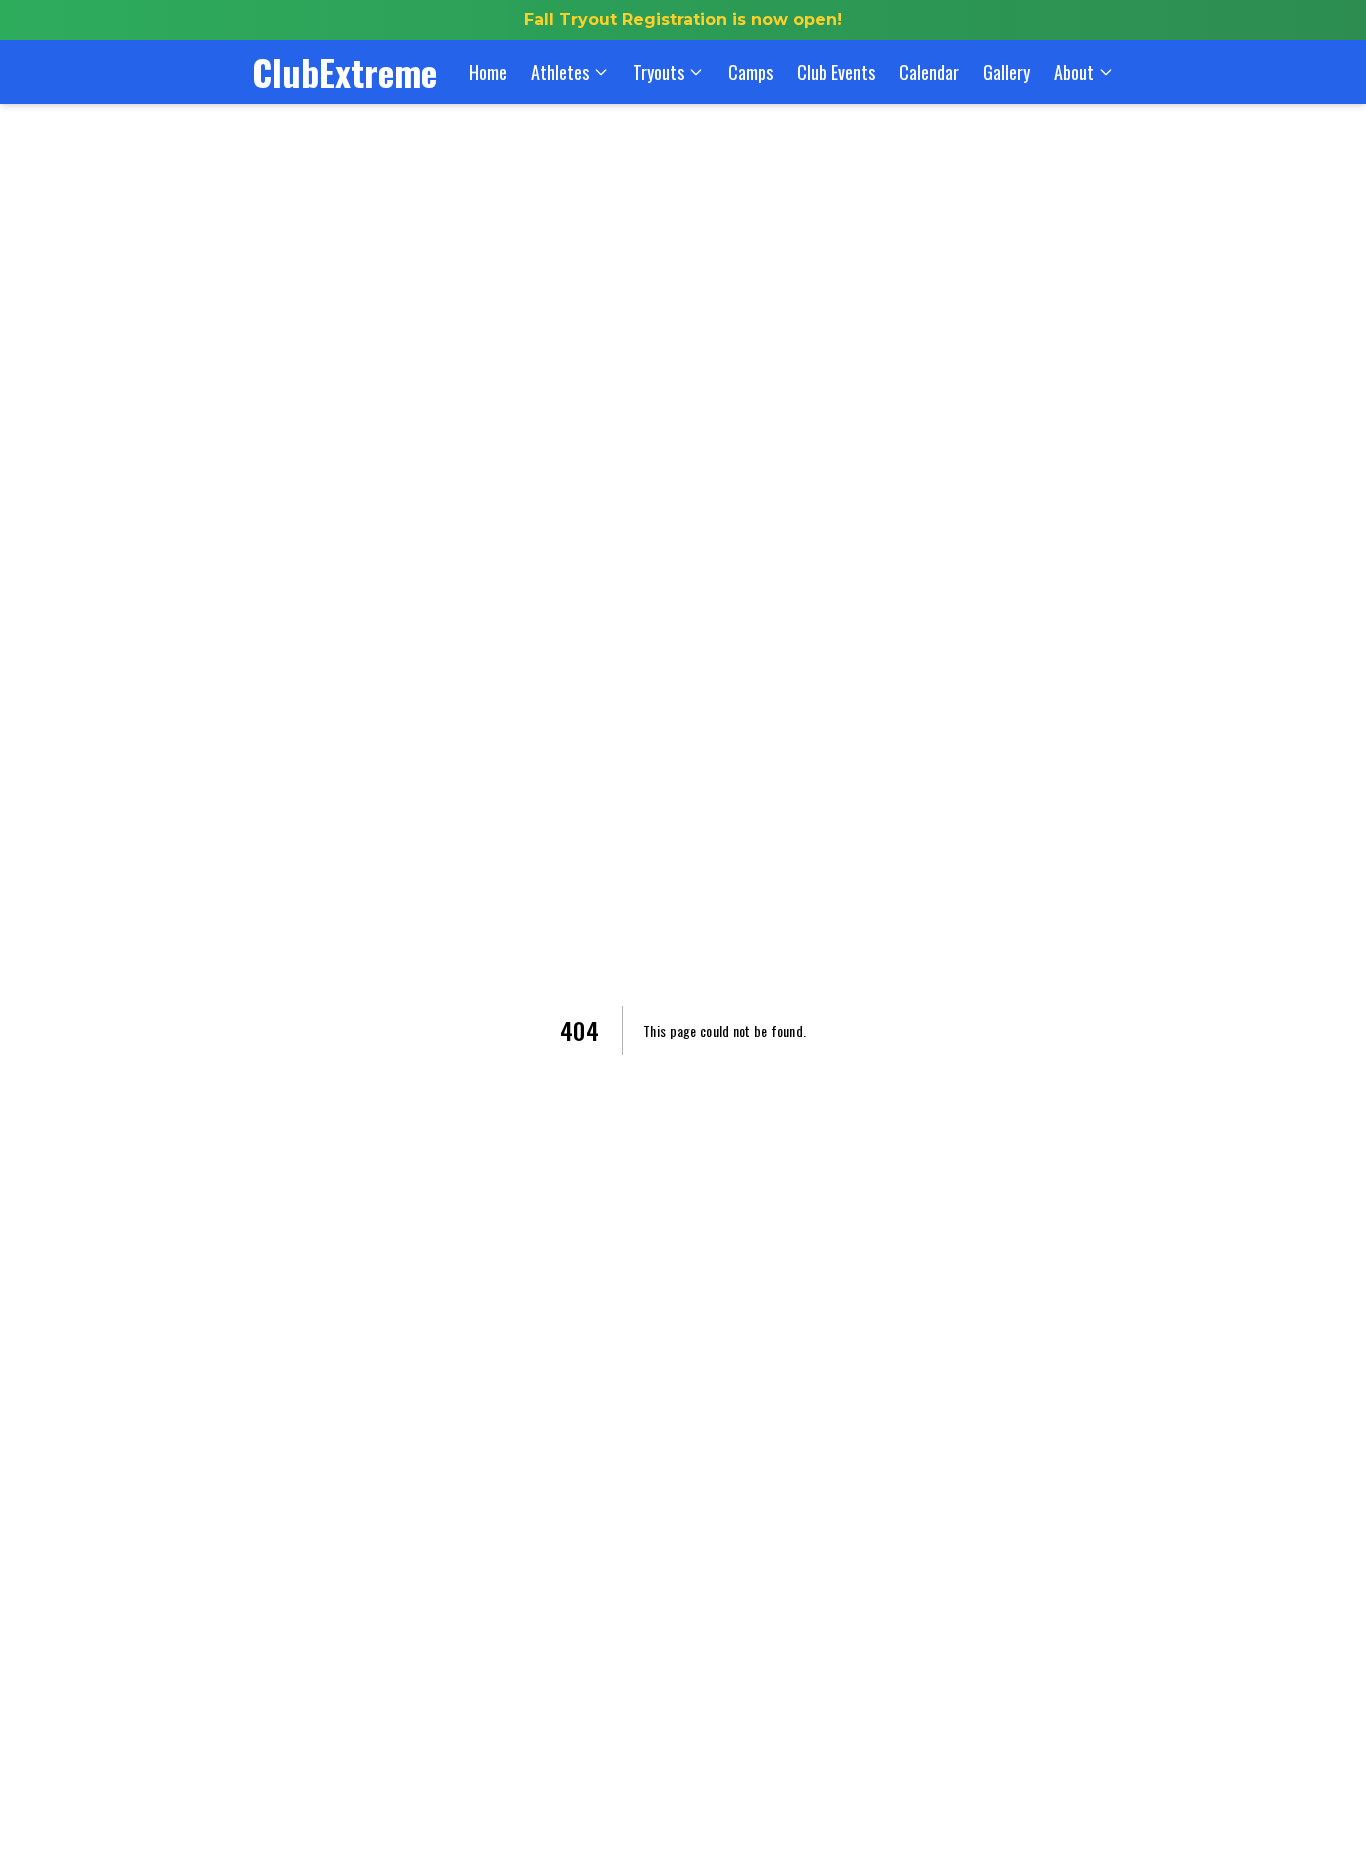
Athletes (560, 72)
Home (488, 72)
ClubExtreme (344, 72)
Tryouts (658, 72)
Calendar (929, 72)
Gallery (1006, 72)
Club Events (836, 72)
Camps (750, 72)
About (1074, 72)
